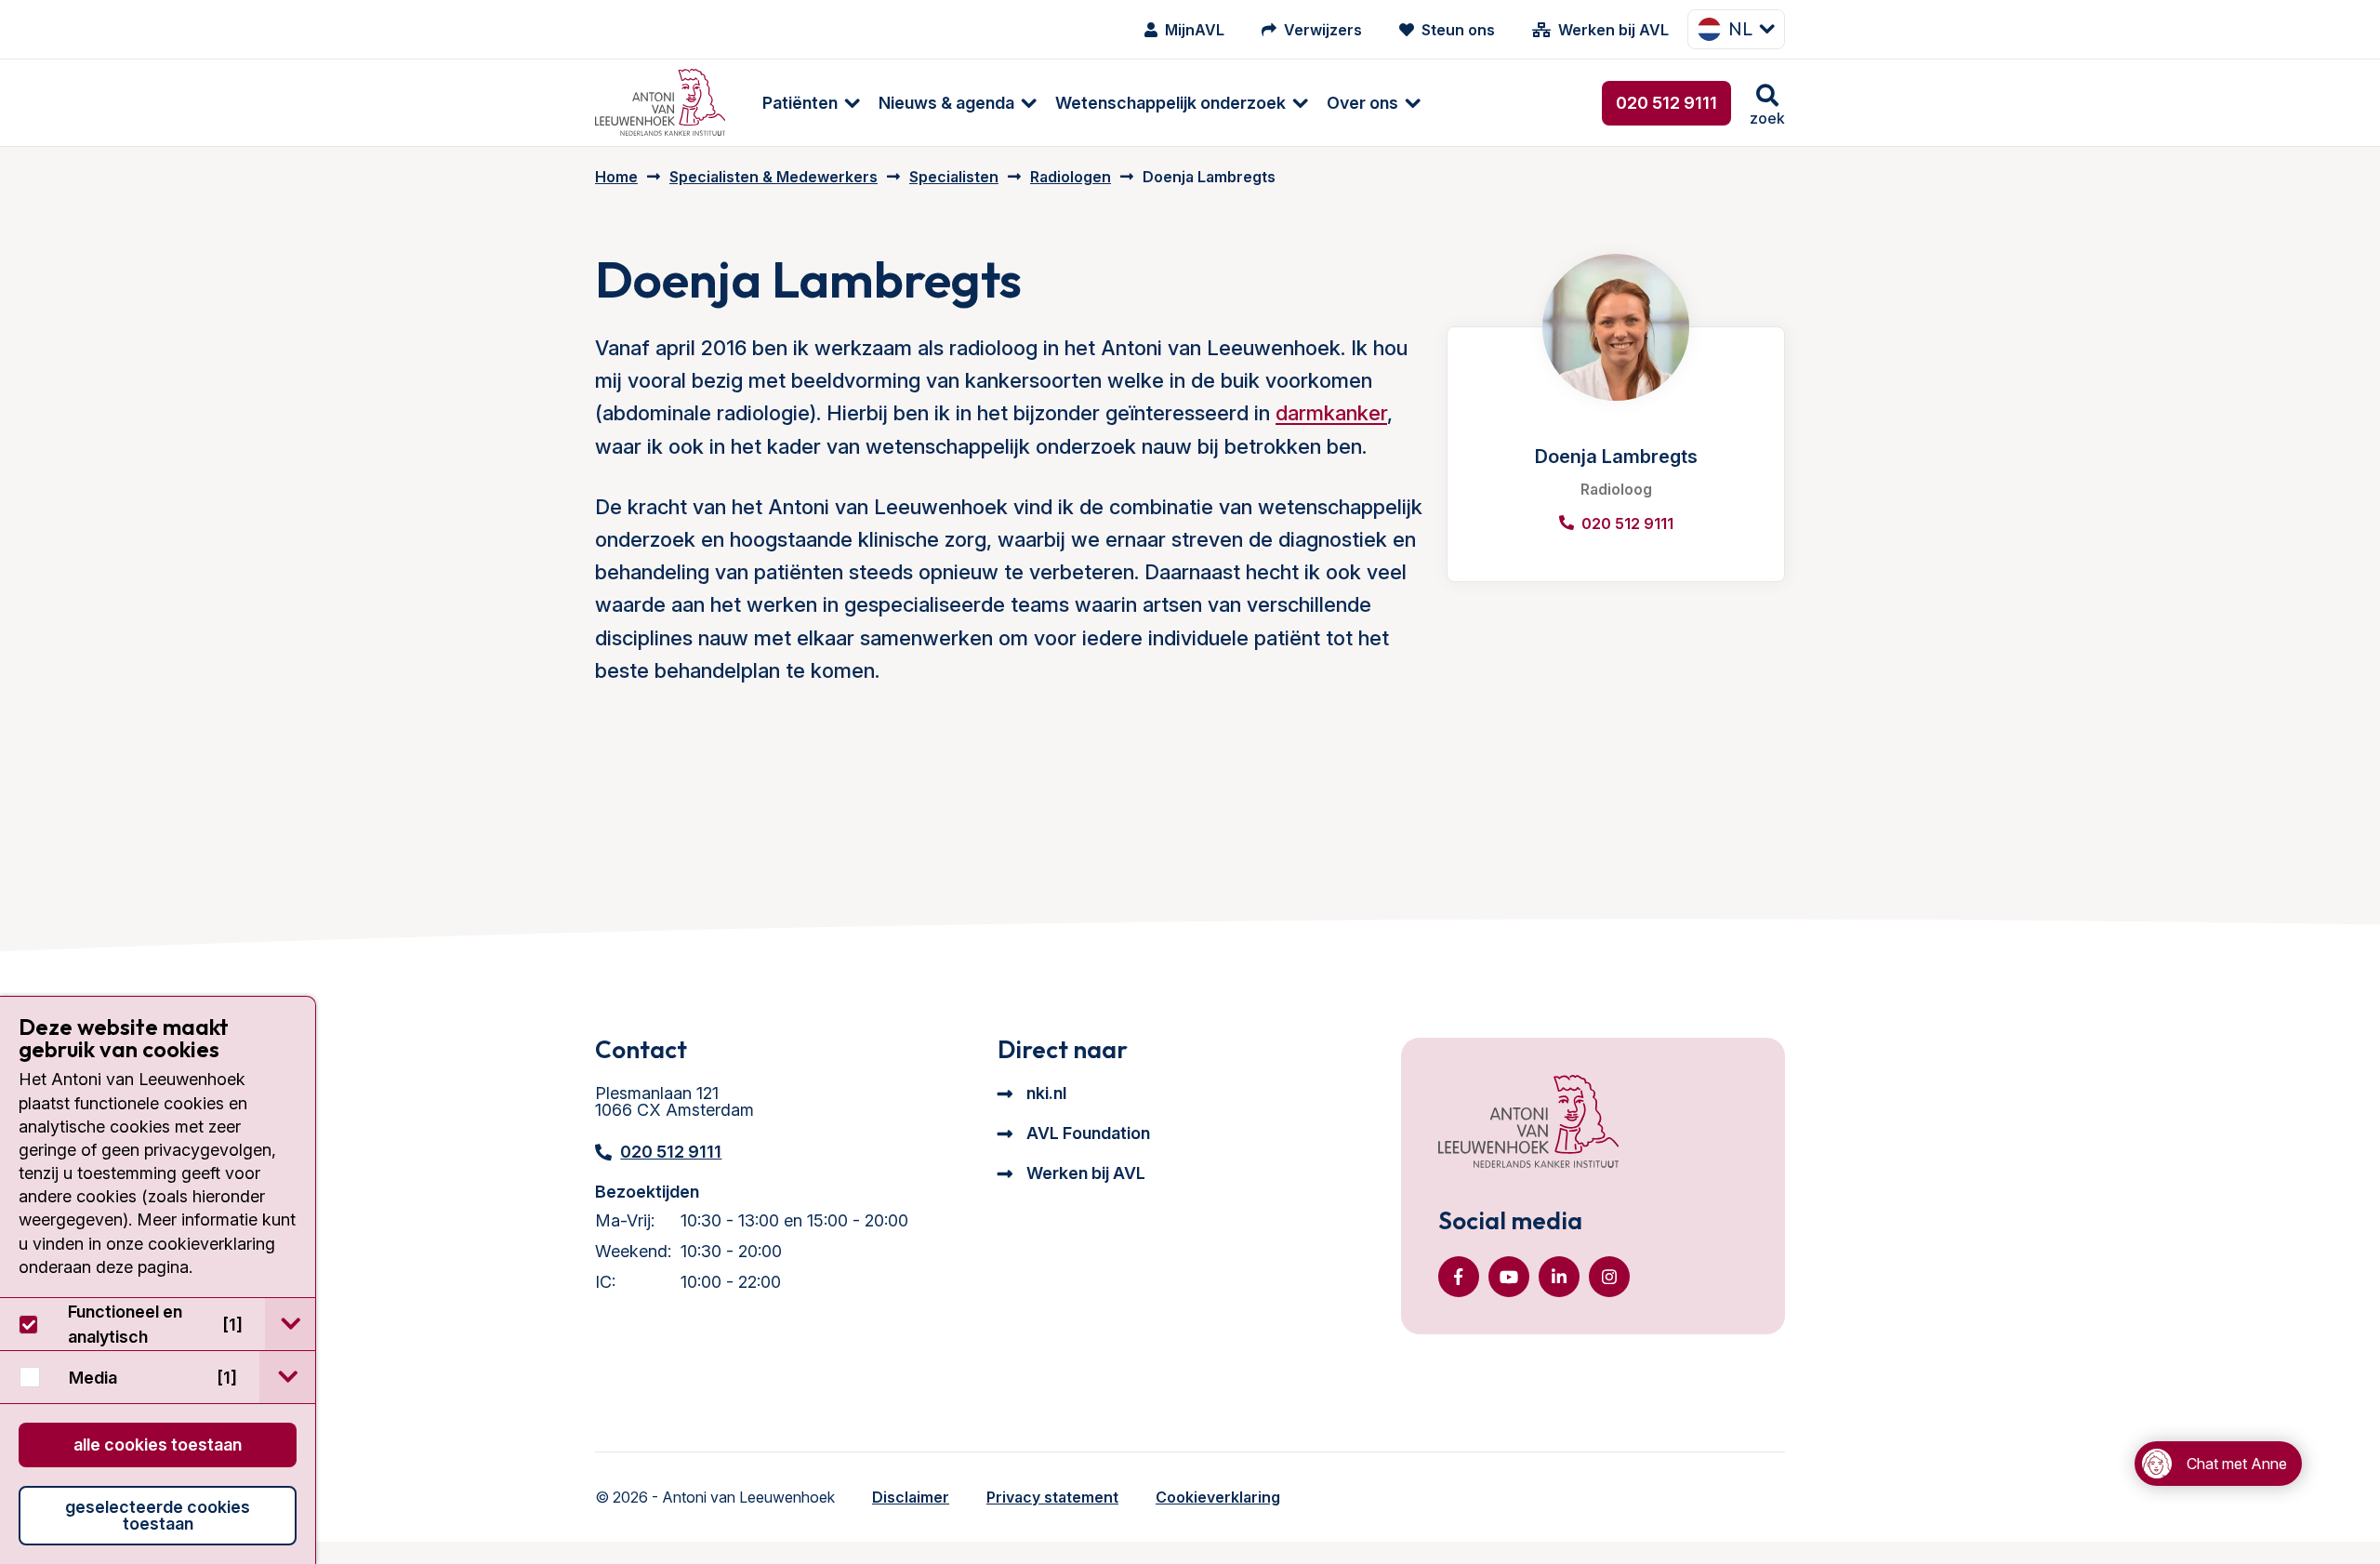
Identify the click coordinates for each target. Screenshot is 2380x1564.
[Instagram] (1609, 1277)
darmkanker (1331, 413)
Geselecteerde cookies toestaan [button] (158, 1515)
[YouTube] (1509, 1277)
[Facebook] (1459, 1277)
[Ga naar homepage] (660, 103)
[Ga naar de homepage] (1528, 1123)
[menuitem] (802, 103)
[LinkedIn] (1559, 1277)
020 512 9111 (1666, 103)
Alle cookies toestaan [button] (158, 1445)
